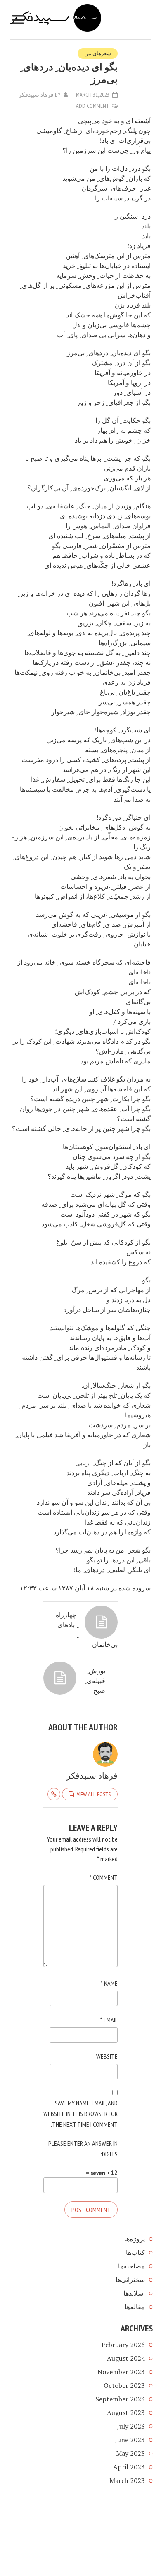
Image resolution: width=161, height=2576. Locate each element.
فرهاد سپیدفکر (36, 95)
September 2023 (120, 2399)
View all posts (94, 1794)
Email (109, 2020)
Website (107, 2056)
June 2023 (130, 2440)
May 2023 (130, 2453)
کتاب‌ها (135, 2252)
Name (109, 1983)
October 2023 (124, 2385)
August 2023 (126, 2413)
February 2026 (123, 2345)
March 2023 (127, 2480)
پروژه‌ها (135, 2239)
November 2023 (121, 2372)
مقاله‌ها (135, 2307)
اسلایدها (134, 2293)
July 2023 (131, 2426)
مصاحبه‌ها (131, 2266)
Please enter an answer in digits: (83, 2149)
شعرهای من (98, 53)
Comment (104, 1877)
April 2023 (129, 2467)
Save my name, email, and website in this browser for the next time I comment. (80, 2114)
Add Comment (92, 106)
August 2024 (126, 2358)
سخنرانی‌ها (130, 2280)
